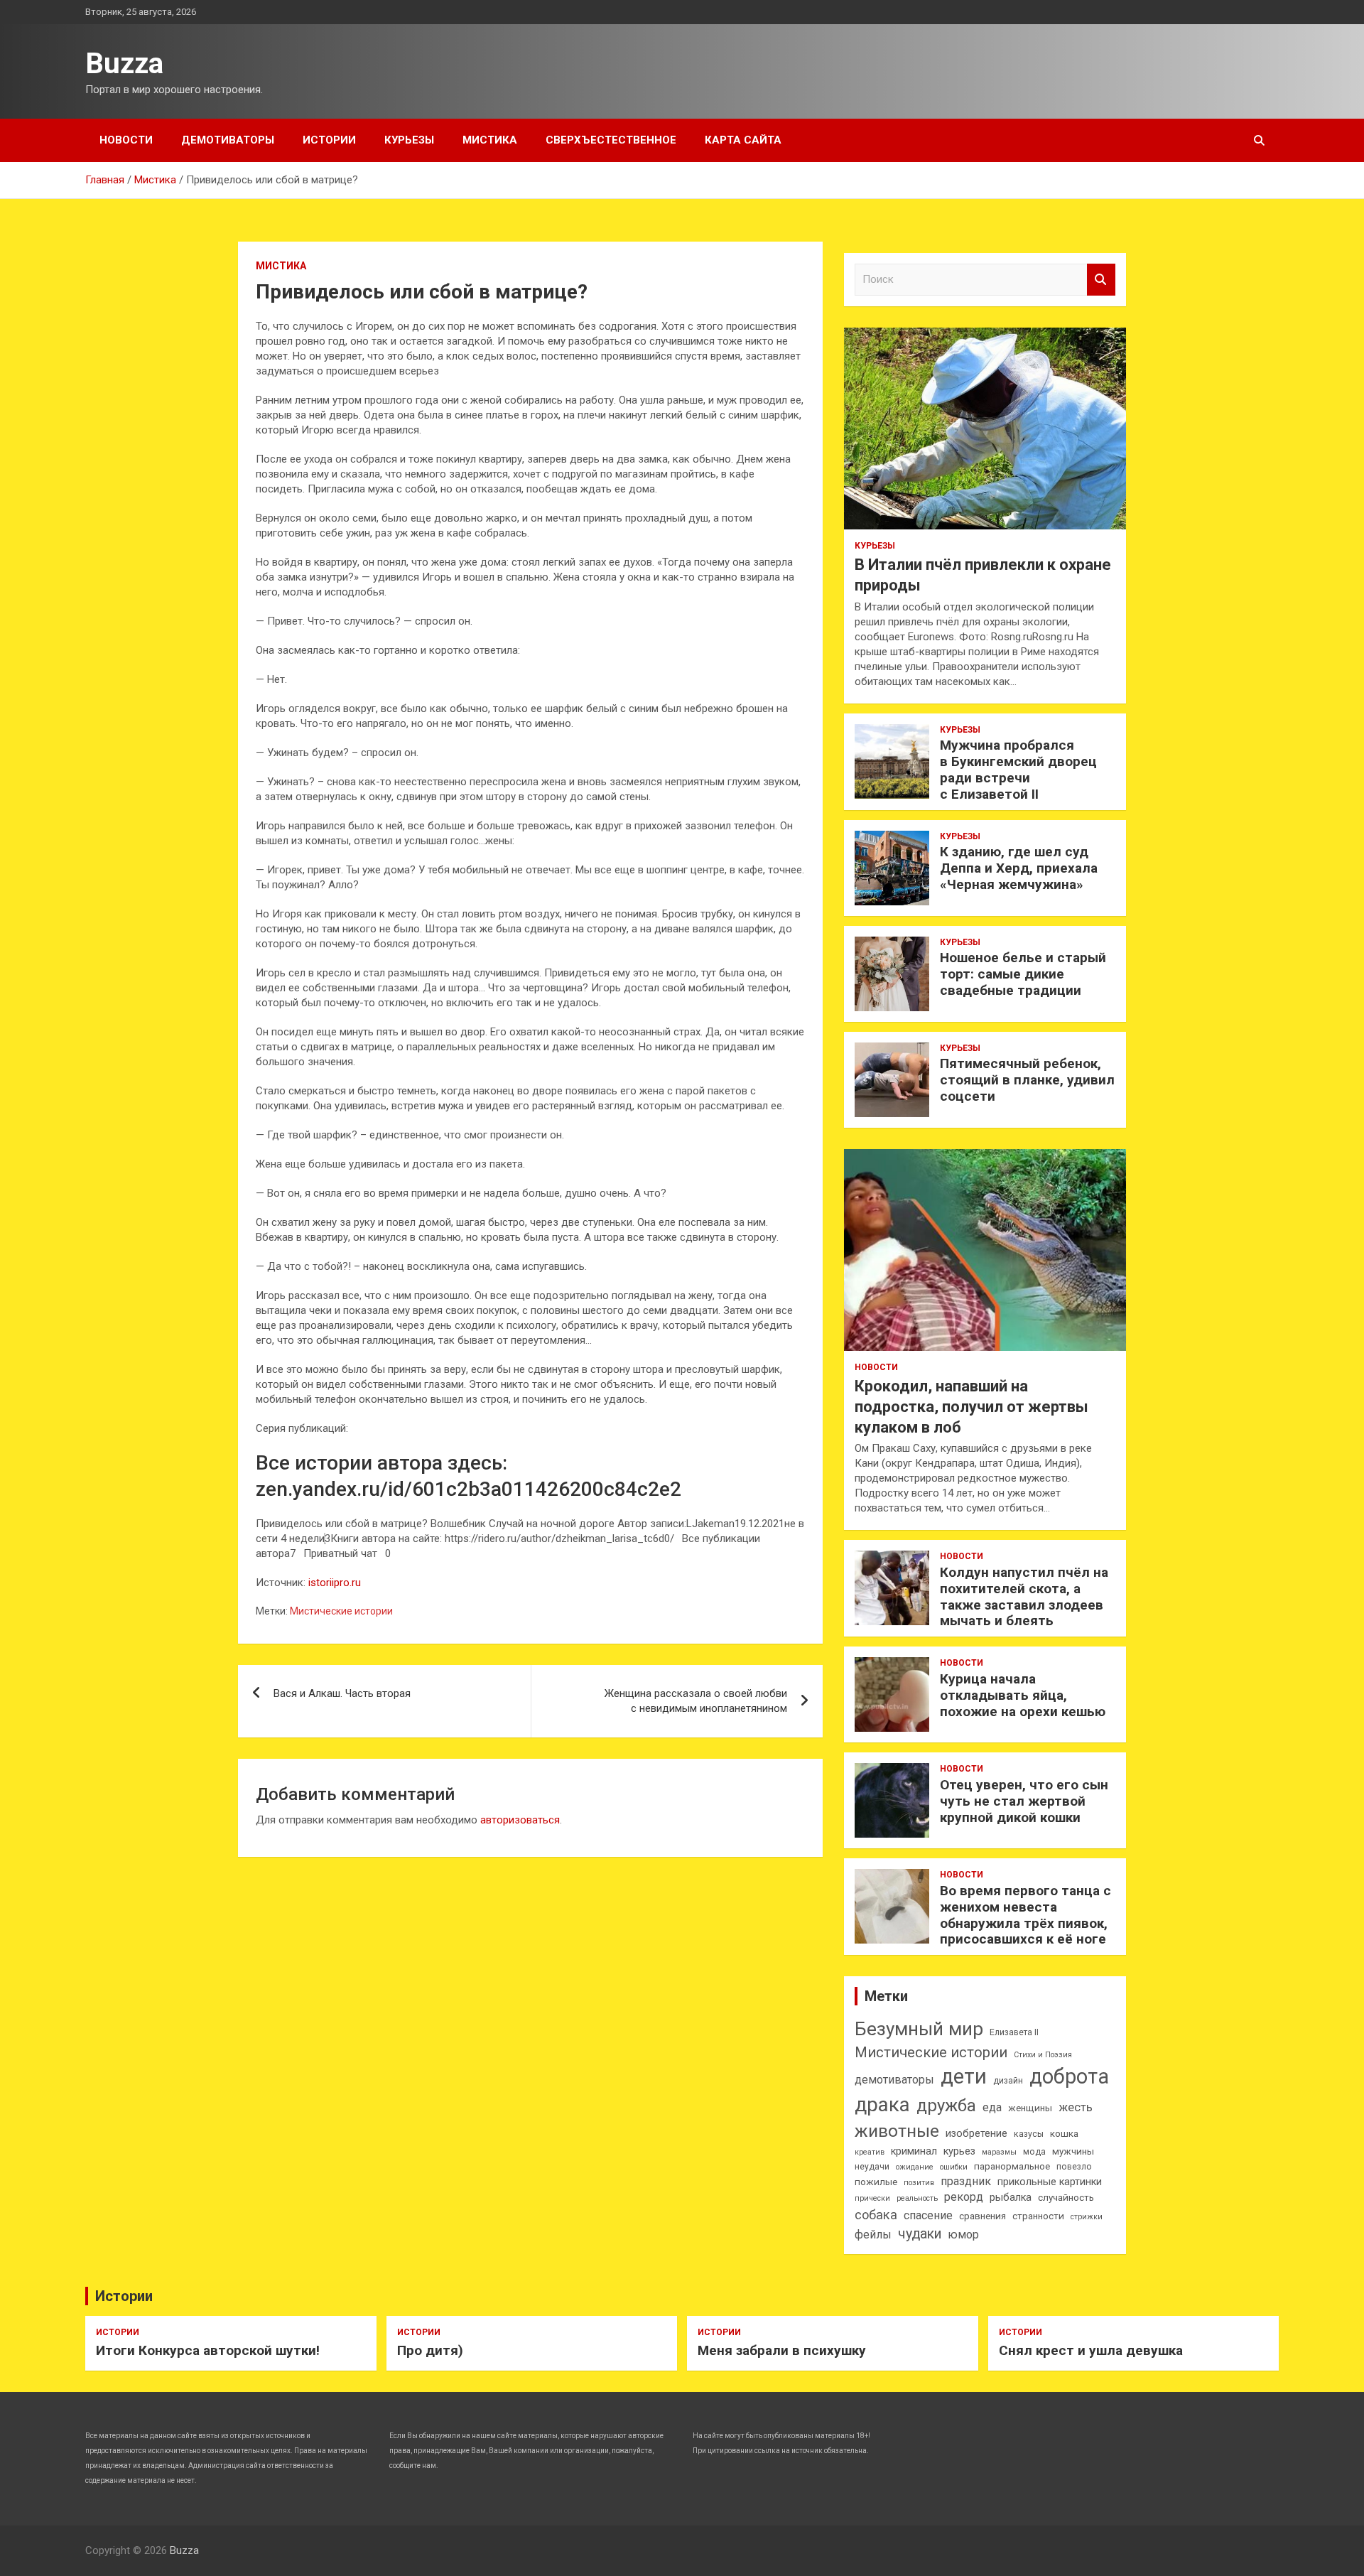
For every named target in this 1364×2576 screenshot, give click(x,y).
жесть (1076, 2107)
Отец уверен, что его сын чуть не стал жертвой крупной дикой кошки (1024, 1801)
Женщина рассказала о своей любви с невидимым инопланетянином (696, 1701)
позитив (919, 2183)
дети (964, 2076)
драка (882, 2105)
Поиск (1101, 280)
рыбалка (1011, 2198)
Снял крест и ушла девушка (1091, 2350)
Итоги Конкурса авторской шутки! (208, 2350)
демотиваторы (894, 2080)
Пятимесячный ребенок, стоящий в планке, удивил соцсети (1027, 1080)
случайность (1066, 2198)
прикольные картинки (1050, 2182)
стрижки (1087, 2217)
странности (1038, 2216)
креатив (870, 2152)
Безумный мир (919, 2029)
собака (876, 2215)
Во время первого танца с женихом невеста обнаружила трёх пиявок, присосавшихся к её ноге (1025, 1915)
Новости (126, 140)
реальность (917, 2198)
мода (1034, 2152)
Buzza (124, 64)
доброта (1069, 2076)
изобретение (976, 2134)
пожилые (876, 2182)
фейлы (873, 2235)
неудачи (872, 2167)
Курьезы (409, 140)
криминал (914, 2151)
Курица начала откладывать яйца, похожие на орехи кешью (1023, 1695)
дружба (946, 2106)
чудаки (920, 2234)
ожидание (915, 2167)
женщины (1030, 2108)
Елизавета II (1014, 2032)
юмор (963, 2235)
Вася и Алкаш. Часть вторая (342, 1693)
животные (897, 2131)
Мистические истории (341, 1611)
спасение (928, 2215)
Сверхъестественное (611, 140)
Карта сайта (743, 140)
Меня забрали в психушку (782, 2350)
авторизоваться (520, 1820)
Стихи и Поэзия (1043, 2055)
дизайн (1008, 2081)
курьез (959, 2151)
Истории (329, 140)
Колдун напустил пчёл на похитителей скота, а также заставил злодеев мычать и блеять (1024, 1596)
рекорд (964, 2197)
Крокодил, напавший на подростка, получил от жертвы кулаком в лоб (971, 1406)
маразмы (999, 2152)
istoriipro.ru (335, 1583)
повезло (1074, 2167)
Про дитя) (430, 2350)
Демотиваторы (228, 140)
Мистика (490, 140)
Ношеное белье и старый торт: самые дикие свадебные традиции (1023, 974)
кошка (1064, 2134)
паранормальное (1012, 2166)
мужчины (1073, 2151)
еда (992, 2107)
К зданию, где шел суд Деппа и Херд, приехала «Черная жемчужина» (1019, 868)
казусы (1029, 2134)
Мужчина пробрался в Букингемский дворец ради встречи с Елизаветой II (1018, 769)
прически (872, 2198)
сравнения (983, 2216)
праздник (966, 2181)
